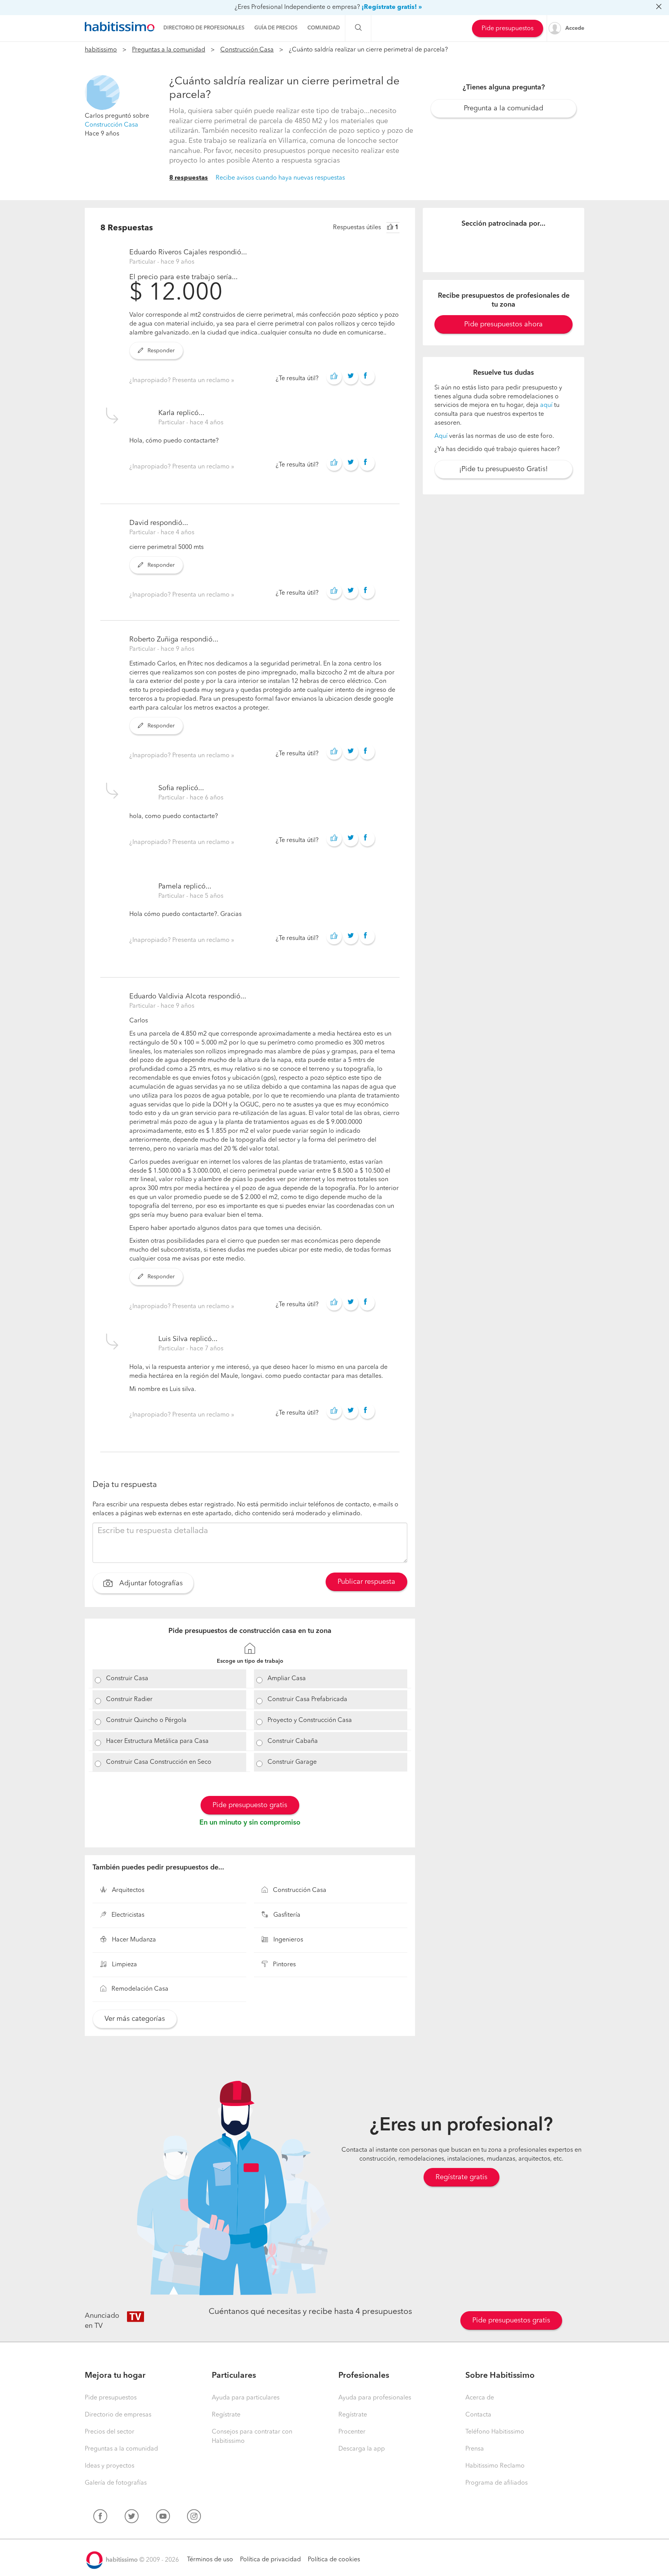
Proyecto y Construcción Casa (310, 1720)
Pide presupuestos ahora (503, 324)
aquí (546, 405)
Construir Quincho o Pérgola (146, 1720)
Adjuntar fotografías (150, 1583)
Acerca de (480, 2398)
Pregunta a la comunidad (503, 108)
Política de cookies (334, 2560)
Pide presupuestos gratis (511, 2320)
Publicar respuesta (366, 1582)
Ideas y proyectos (110, 2466)
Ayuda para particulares (246, 2398)
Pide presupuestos (508, 29)
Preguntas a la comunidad (169, 50)
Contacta (478, 2415)
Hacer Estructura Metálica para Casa (157, 1741)
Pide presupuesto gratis (250, 1805)
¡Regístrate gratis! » (392, 7)
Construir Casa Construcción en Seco (159, 1762)
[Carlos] (102, 93)
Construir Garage (292, 1762)
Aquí (441, 436)
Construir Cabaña (293, 1741)
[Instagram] (194, 2518)
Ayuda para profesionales (375, 2398)
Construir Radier (129, 1700)
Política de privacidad (270, 2560)
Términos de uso (210, 2560)
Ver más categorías (135, 2019)
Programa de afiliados (497, 2483)
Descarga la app (362, 2449)
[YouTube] (163, 2518)
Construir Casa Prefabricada (307, 1700)
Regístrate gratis (461, 2177)
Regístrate (226, 2415)
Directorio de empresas (118, 2415)
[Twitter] (132, 2518)
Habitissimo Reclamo (495, 2466)
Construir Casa (127, 1679)
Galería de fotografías (116, 2483)
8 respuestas (189, 178)
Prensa (475, 2449)
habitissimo (101, 50)
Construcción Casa (247, 50)
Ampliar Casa (287, 1679)
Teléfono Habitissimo (495, 2432)
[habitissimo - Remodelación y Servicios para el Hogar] (120, 27)
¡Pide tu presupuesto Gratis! (503, 469)
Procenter (352, 2432)
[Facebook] (100, 2518)
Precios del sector (110, 2432)
